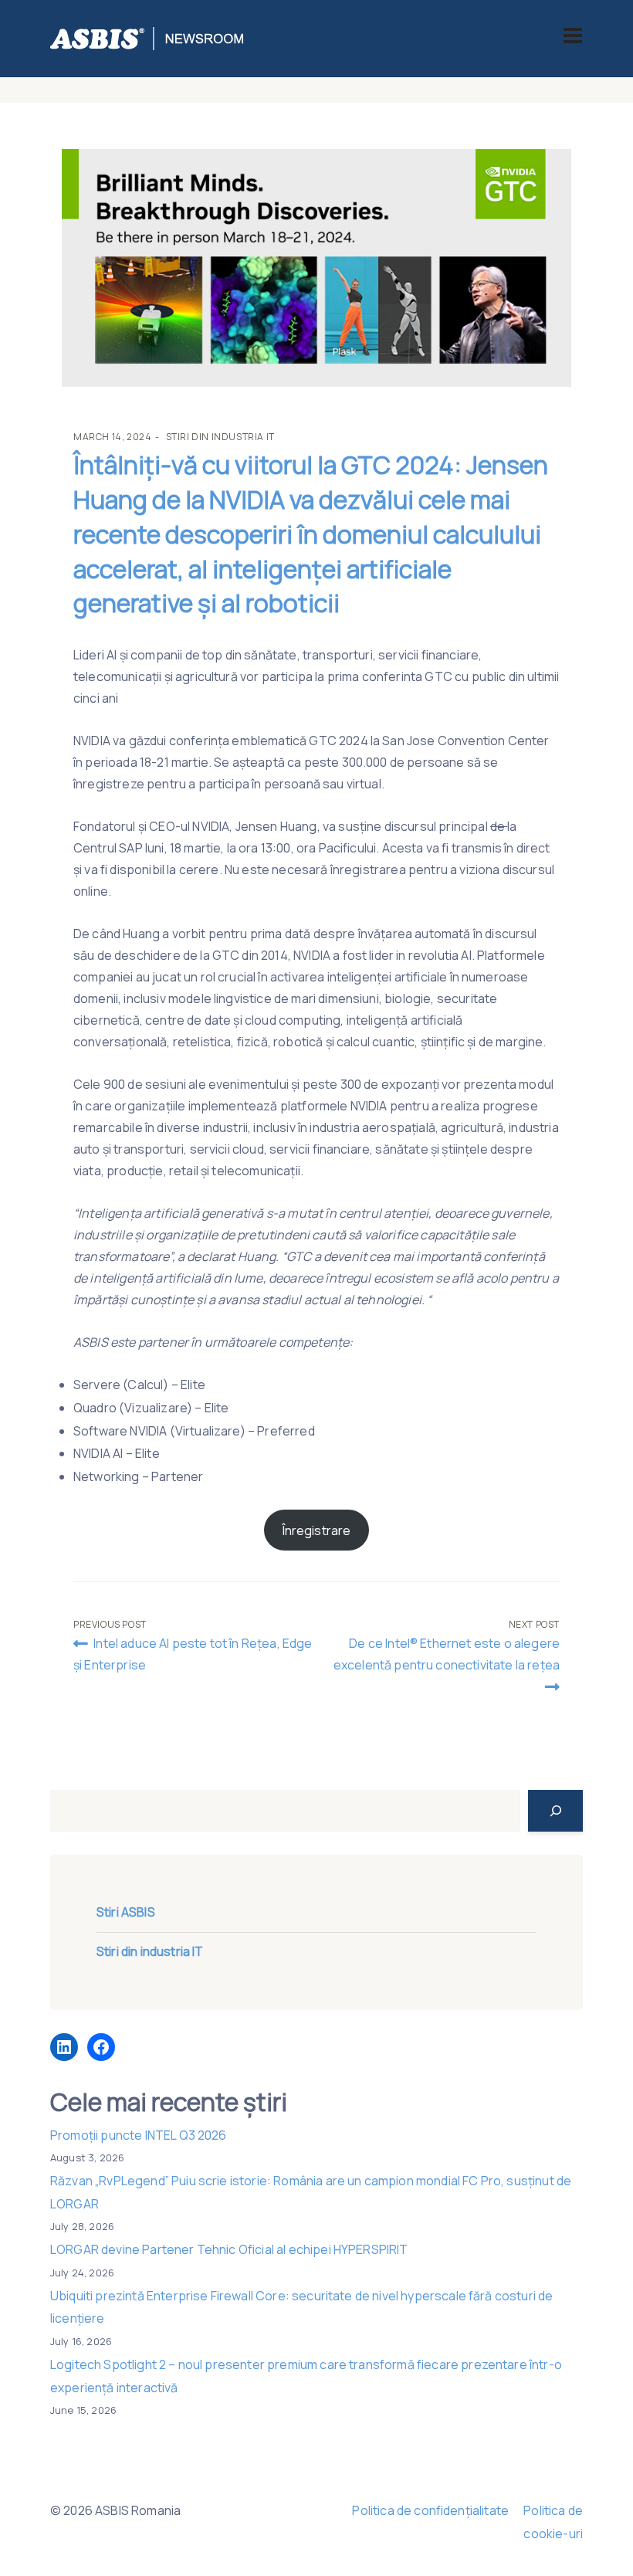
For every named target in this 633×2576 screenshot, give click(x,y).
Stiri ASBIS (126, 1912)
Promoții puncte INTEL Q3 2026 (139, 2135)
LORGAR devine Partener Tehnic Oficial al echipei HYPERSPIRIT (229, 2249)
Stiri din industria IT (220, 437)
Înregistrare (317, 1530)
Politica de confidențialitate (430, 2510)
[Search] (555, 1811)
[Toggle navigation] (573, 36)
